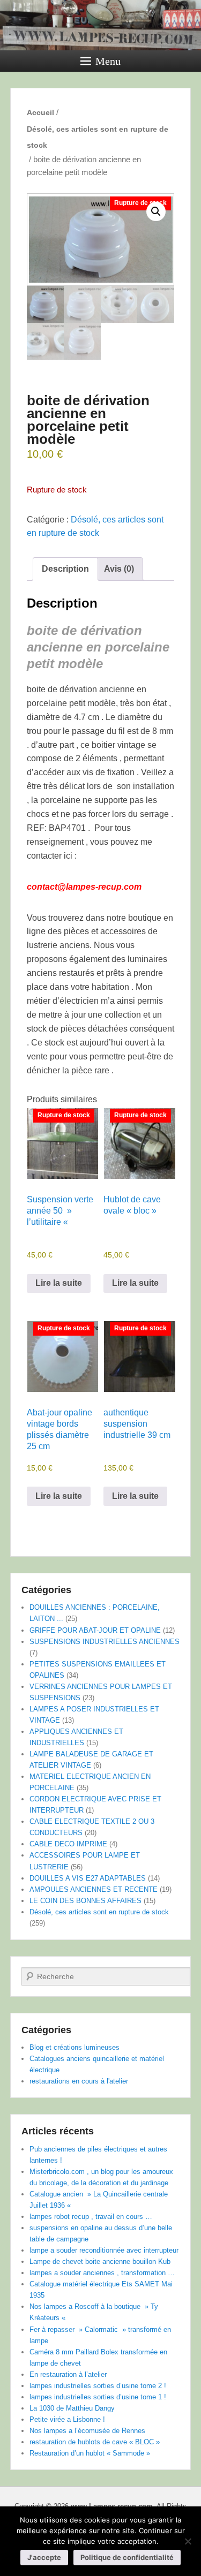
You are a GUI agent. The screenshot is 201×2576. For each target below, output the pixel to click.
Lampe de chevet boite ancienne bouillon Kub (100, 2261)
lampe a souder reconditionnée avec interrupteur (104, 2250)
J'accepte (44, 2557)
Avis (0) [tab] (119, 569)
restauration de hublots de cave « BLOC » (95, 2442)
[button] (156, 211)
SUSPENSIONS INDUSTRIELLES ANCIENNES (105, 1642)
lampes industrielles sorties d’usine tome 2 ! (98, 2386)
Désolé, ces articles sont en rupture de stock (98, 137)
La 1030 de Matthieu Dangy (72, 2408)
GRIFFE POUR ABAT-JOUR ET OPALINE (95, 1630)
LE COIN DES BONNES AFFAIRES (85, 1901)
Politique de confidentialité (127, 2557)
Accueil (40, 112)
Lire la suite (59, 1283)
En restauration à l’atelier (68, 2374)
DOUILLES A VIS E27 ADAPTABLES (88, 1878)
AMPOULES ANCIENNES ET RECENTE (94, 1889)
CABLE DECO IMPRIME (68, 1844)
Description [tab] (65, 569)
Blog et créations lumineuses (75, 2047)
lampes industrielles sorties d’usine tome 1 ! (98, 2397)
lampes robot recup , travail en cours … (91, 2217)
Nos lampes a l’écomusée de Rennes (87, 2431)
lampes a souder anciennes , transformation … (102, 2273)
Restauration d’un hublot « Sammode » (90, 2453)
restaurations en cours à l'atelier (79, 2081)
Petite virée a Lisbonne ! (67, 2419)
